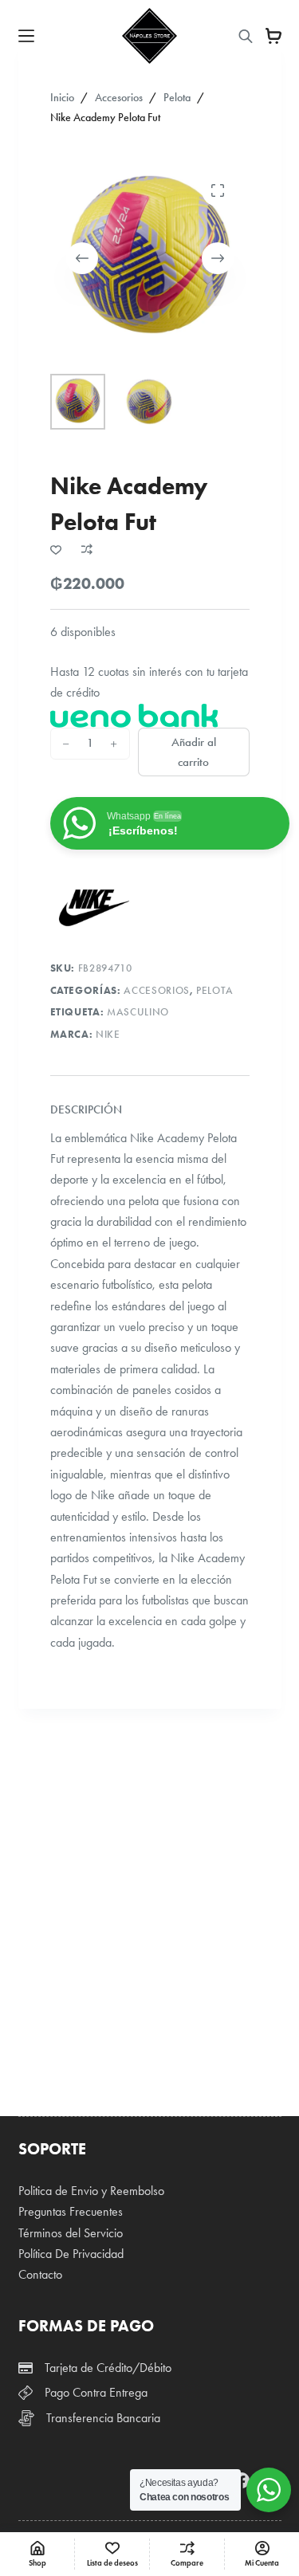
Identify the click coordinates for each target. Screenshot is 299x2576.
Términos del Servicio (71, 2233)
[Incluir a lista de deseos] (56, 549)
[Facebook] (242, 2480)
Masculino (138, 1012)
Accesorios (157, 991)
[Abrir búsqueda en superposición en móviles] (246, 36)
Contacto (40, 2274)
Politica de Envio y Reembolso (91, 2191)
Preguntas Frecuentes (71, 2211)
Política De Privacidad (71, 2254)
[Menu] (26, 36)
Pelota (215, 991)
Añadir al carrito (194, 752)
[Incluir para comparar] (87, 549)
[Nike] (94, 908)
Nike (108, 1035)
